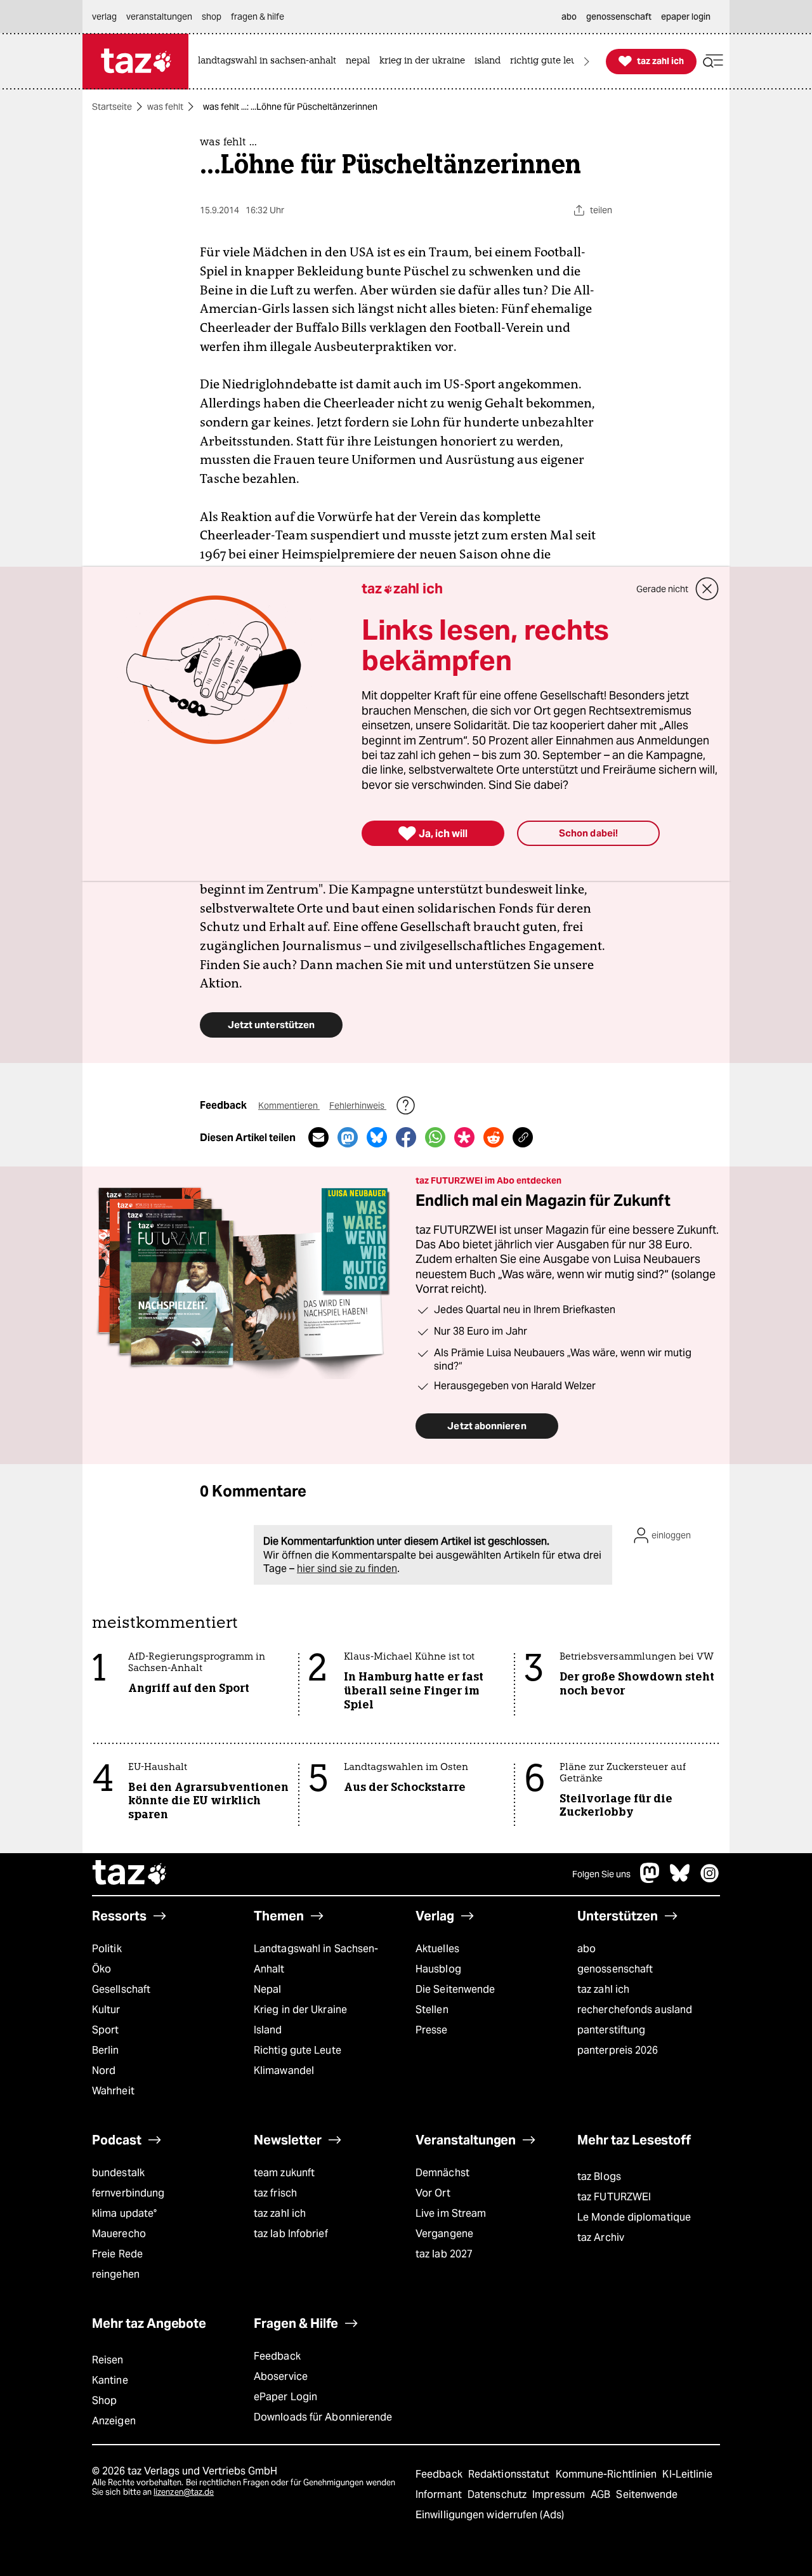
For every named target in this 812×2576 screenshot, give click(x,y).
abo (586, 1949)
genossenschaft (615, 1969)
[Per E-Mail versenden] (318, 1137)
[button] (713, 61)
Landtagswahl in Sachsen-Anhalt (316, 1959)
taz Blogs (599, 2176)
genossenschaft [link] (619, 17)
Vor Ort (433, 2193)
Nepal (267, 1989)
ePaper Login (285, 2397)
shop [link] (212, 17)
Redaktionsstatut (510, 2474)
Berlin (106, 2050)
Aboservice (281, 2376)
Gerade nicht (662, 589)
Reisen (108, 2360)
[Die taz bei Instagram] (710, 1879)
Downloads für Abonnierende (323, 2417)
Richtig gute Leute (298, 2050)
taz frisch (275, 2193)
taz (130, 1874)
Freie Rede (117, 2254)
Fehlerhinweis (358, 1106)
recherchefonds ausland (635, 2010)
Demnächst (442, 2173)
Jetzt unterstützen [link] (271, 1025)
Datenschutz (498, 2494)
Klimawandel (284, 2071)
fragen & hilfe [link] (258, 17)
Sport (105, 2030)
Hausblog (438, 1969)
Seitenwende (647, 2494)
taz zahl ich (603, 1989)
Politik (107, 1949)
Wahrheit (113, 2091)
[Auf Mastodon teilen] (348, 1137)
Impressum (560, 2494)
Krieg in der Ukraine (300, 2010)
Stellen (432, 2010)
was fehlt (165, 107)
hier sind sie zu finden (347, 1569)
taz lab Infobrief (291, 2234)
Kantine (110, 2380)
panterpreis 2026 (618, 2050)
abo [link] (569, 17)
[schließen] (707, 589)
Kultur (106, 2010)
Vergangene (444, 2234)
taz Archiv (601, 2237)
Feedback (277, 2356)
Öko (101, 1969)
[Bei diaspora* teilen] (464, 1137)
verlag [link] (104, 17)
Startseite (112, 107)
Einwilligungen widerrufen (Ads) (490, 2515)
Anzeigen (114, 2421)
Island (268, 2030)
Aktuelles (437, 1949)
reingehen (116, 2274)
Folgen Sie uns (601, 1874)
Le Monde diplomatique (634, 2217)
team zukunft (284, 2173)
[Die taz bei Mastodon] (650, 1879)
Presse (432, 2030)
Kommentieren (289, 1106)
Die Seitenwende (455, 1989)
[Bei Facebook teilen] (406, 1137)
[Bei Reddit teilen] (494, 1137)
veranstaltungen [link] (159, 17)
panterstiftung (611, 2030)
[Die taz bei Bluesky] (680, 1879)
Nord (104, 2071)
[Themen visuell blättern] (587, 61)
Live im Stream (451, 2213)
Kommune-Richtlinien (608, 2474)
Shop (104, 2401)
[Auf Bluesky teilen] (377, 1137)
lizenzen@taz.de (184, 2492)
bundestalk (118, 2173)
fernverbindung (128, 2193)
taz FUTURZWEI (614, 2197)
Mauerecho (119, 2234)
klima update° (124, 2213)
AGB (602, 2494)
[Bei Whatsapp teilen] (435, 1137)
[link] (270, 61)
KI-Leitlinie (687, 2474)
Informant (440, 2494)
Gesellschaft (121, 1989)
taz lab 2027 (444, 2254)
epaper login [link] (686, 17)
